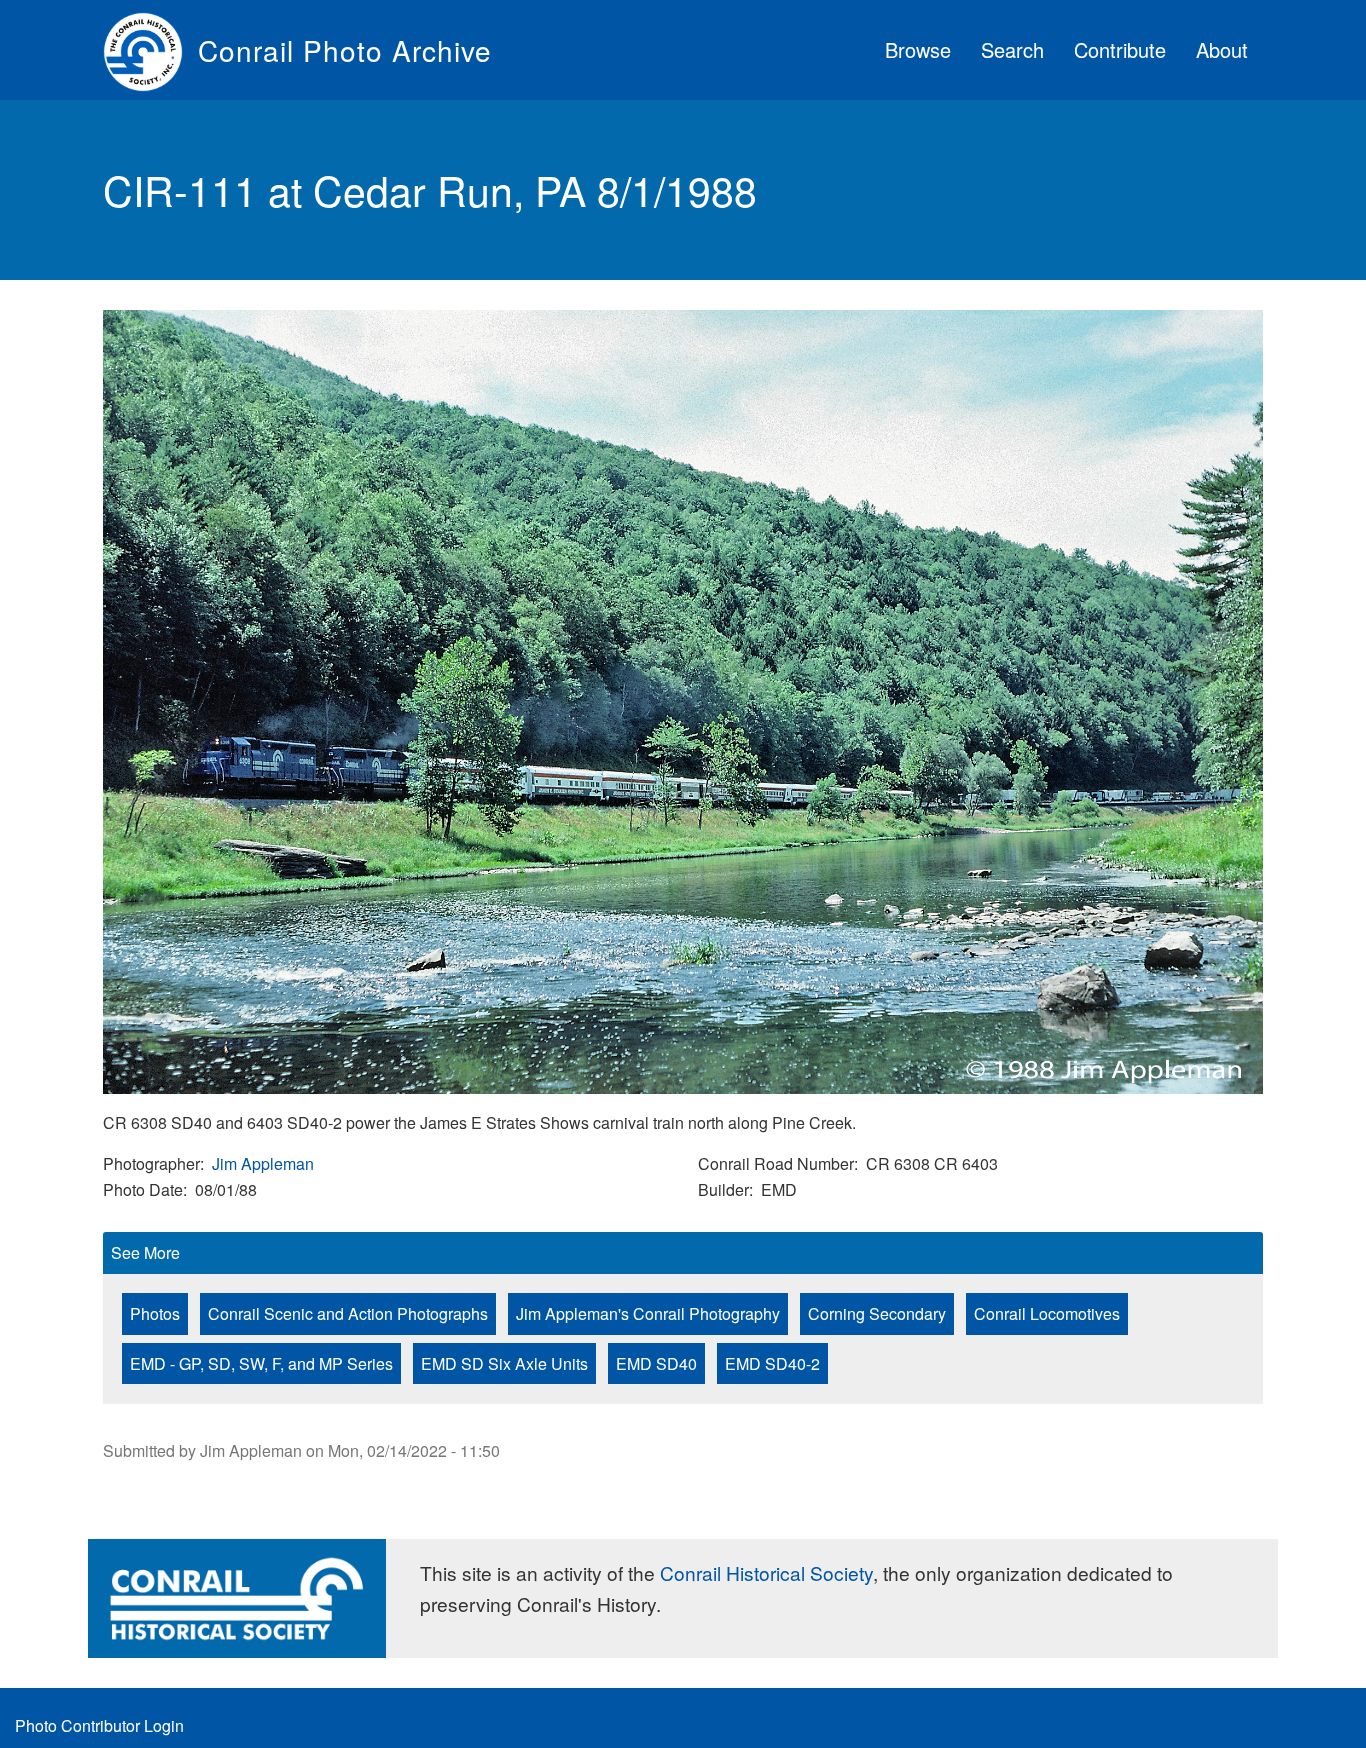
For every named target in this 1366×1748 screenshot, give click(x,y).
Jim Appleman (263, 1163)
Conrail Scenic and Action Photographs (348, 1313)
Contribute (1120, 49)
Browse (918, 49)
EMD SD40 (656, 1363)
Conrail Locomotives (1047, 1313)
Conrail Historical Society (766, 1572)
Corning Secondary (877, 1313)
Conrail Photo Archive (345, 50)
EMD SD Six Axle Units (504, 1363)
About (1222, 49)
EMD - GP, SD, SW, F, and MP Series (261, 1363)
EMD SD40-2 (772, 1363)
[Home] (150, 50)
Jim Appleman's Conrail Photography (648, 1313)
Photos (155, 1313)
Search (1012, 49)
